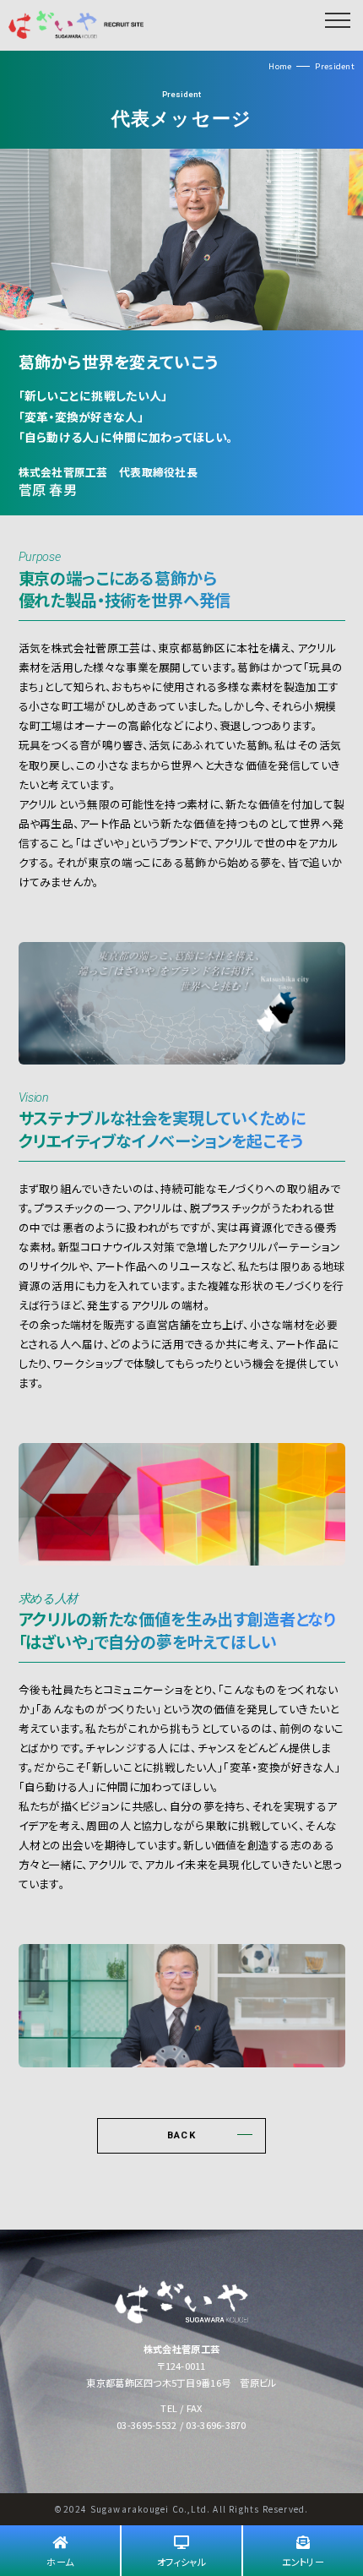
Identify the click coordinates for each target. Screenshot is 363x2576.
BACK (181, 2135)
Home (280, 66)
